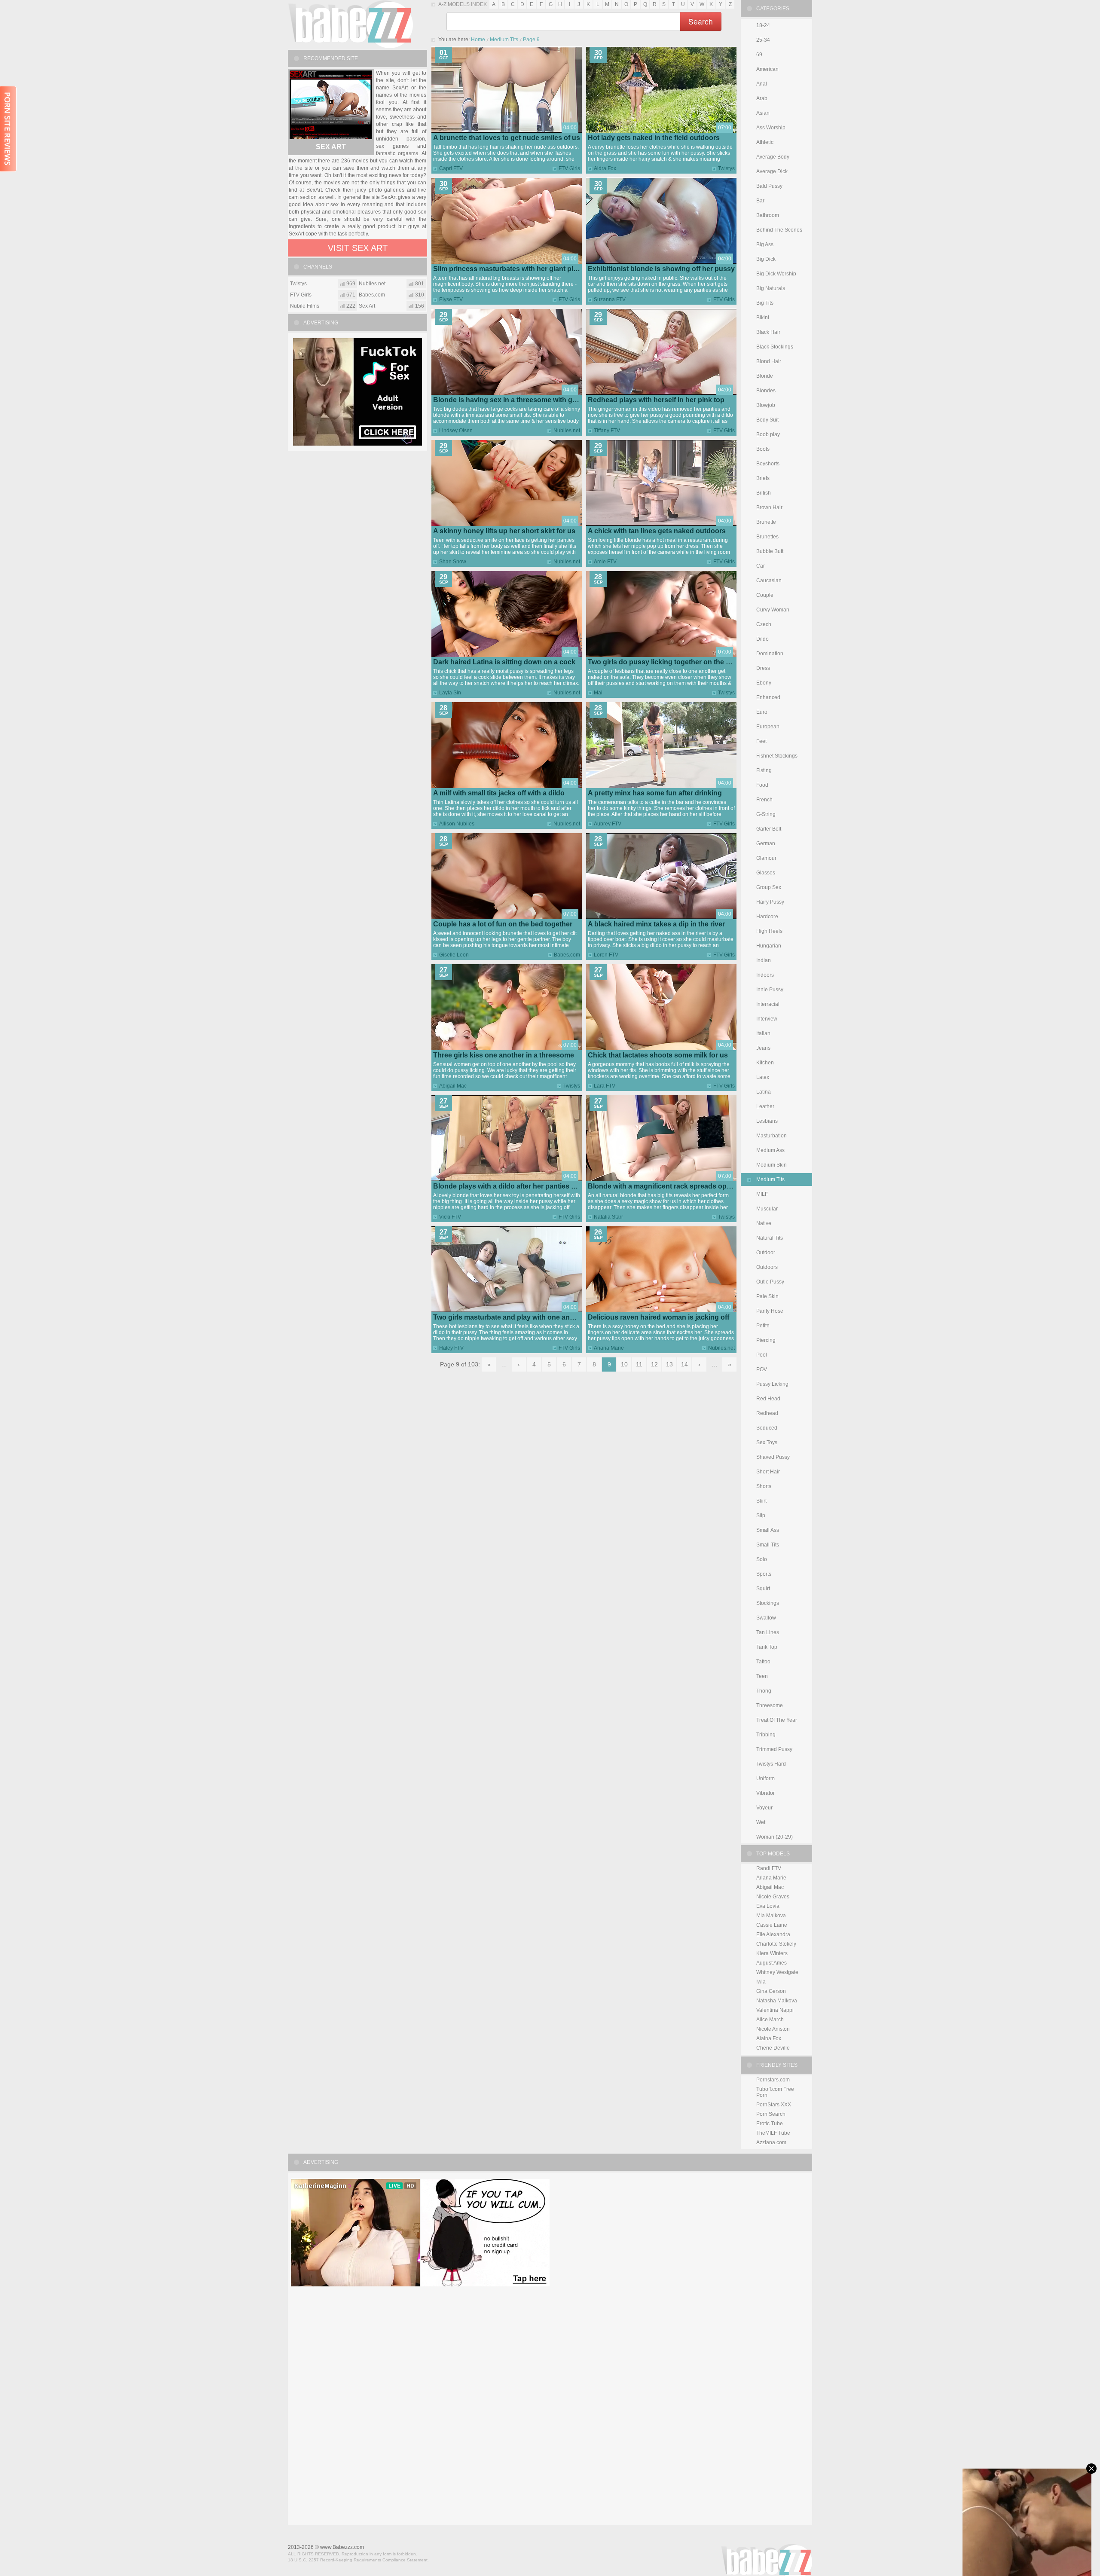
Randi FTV (769, 1868)
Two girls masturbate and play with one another (510, 1317)
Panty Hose (770, 1311)
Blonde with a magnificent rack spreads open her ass (674, 1186)
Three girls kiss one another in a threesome (504, 1055)
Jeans (763, 1048)
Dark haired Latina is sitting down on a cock (504, 662)
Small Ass (768, 1530)
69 (759, 55)
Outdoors (767, 1267)
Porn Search (771, 2114)
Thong (764, 1691)
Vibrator (765, 1793)
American (767, 69)
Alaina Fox (769, 2038)
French (764, 800)
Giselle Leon (454, 955)
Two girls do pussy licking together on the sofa (664, 662)
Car (761, 566)
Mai (598, 693)
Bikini (763, 318)
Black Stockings (775, 347)
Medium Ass (770, 1150)
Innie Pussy (770, 990)
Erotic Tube (770, 2124)
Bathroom (768, 215)
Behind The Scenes (779, 230)
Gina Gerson (771, 1991)
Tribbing (766, 1735)
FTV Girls (569, 168)
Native (764, 1223)
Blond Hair (769, 361)
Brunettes (767, 537)
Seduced (767, 1428)
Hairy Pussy (770, 902)
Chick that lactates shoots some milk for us (658, 1055)
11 (639, 1364)
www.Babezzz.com (342, 2547)
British (764, 493)
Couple (765, 595)
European (768, 727)
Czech (764, 624)
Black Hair (768, 332)
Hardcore (767, 917)
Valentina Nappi (775, 2010)
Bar (760, 201)
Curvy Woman (773, 610)
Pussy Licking (772, 1384)
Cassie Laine (772, 1925)
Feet (761, 741)
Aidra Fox (605, 168)
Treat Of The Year (777, 1720)
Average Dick (772, 171)
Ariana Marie (609, 1348)
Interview (767, 1019)
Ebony (764, 683)
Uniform (765, 1778)
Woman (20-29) (775, 1837)
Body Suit (767, 420)
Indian (764, 960)
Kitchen (765, 1063)
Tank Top (767, 1647)
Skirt (761, 1501)
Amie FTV (605, 562)
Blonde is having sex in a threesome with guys (509, 400)
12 (654, 1364)
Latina (764, 1092)
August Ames (772, 1963)
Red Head (768, 1399)
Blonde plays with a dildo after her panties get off (512, 1186)
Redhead (767, 1413)
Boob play (768, 434)
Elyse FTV (451, 299)
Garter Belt (769, 829)
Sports (764, 1574)
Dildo (762, 639)
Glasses (766, 873)
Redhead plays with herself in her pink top (656, 400)
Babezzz (350, 24)
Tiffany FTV (607, 431)
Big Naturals (771, 288)
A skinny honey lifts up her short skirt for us (504, 531)
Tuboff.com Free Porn (775, 2092)
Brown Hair (769, 507)
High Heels (769, 931)
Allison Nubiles (457, 824)
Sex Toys (767, 1442)
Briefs (763, 478)
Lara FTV (605, 1086)
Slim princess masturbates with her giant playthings (517, 269)
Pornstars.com (773, 2080)
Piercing (766, 1340)
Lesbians (767, 1121)
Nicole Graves (773, 1897)
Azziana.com (771, 2142)
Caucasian (769, 581)
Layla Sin (450, 693)
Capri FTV (451, 168)
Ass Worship (771, 128)
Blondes (766, 391)
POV (762, 1369)
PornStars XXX (774, 2105)
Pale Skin (767, 1296)
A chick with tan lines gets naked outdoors (657, 531)
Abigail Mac (453, 1086)
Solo (762, 1559)
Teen (762, 1676)
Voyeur (764, 1808)
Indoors (765, 975)
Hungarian (769, 946)
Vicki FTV (450, 1217)
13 (669, 1364)
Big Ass (765, 244)
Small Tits (768, 1545)
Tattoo (763, 1662)
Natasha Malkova (777, 2001)
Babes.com (567, 955)
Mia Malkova (771, 1916)
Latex (763, 1077)
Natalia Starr (608, 1217)
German (766, 843)
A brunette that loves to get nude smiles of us (507, 138)
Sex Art (331, 147)
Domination (770, 654)
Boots (763, 449)
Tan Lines (768, 1632)
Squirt (763, 1589)
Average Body (773, 157)
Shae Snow (453, 562)
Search (701, 21)
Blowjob (766, 405)
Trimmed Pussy (774, 1749)
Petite (763, 1326)
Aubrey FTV (608, 824)
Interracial (768, 1004)
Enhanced (768, 697)
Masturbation (772, 1136)
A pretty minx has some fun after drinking (655, 793)
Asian (763, 113)
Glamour (766, 858)
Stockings (768, 1603)
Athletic (765, 142)
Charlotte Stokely (776, 1944)
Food (762, 785)
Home (478, 40)
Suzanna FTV (610, 299)
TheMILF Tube (773, 2133)
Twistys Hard (771, 1764)
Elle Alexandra (773, 1934)
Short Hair (768, 1472)
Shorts (764, 1486)
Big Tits (765, 303)
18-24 (763, 25)
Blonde (765, 376)
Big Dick (766, 259)
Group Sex (769, 887)
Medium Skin (772, 1165)
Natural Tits (770, 1238)
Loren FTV (606, 955)
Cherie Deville (773, 2048)
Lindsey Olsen (456, 431)
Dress (763, 668)
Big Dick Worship (776, 274)
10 (624, 1364)
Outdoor (766, 1253)
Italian (763, 1033)
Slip (761, 1516)
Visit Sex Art (358, 248)
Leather (765, 1106)
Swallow (766, 1618)
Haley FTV (451, 1348)
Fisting (764, 770)
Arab (762, 98)
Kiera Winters (772, 1953)
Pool (762, 1355)
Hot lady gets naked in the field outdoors (654, 138)
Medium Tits (504, 40)
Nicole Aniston (773, 2029)
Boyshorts (768, 464)
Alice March (770, 2020)
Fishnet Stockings (777, 756)
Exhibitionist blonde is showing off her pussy (661, 269)
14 (684, 1364)
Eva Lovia (768, 1906)
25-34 (763, 40)
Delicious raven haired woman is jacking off (658, 1317)
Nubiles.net (567, 431)
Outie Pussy (770, 1282)
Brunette (766, 522)
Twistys (726, 168)
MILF (762, 1194)
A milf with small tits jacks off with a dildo (499, 793)
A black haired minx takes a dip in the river (656, 924)
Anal (762, 84)
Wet (761, 1822)
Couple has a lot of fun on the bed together (503, 924)
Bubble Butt (770, 551)
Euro (762, 712)
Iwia (761, 1982)
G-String (766, 814)
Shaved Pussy (773, 1457)
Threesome (770, 1705)
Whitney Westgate (777, 1972)
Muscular (767, 1209)
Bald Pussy (769, 186)
